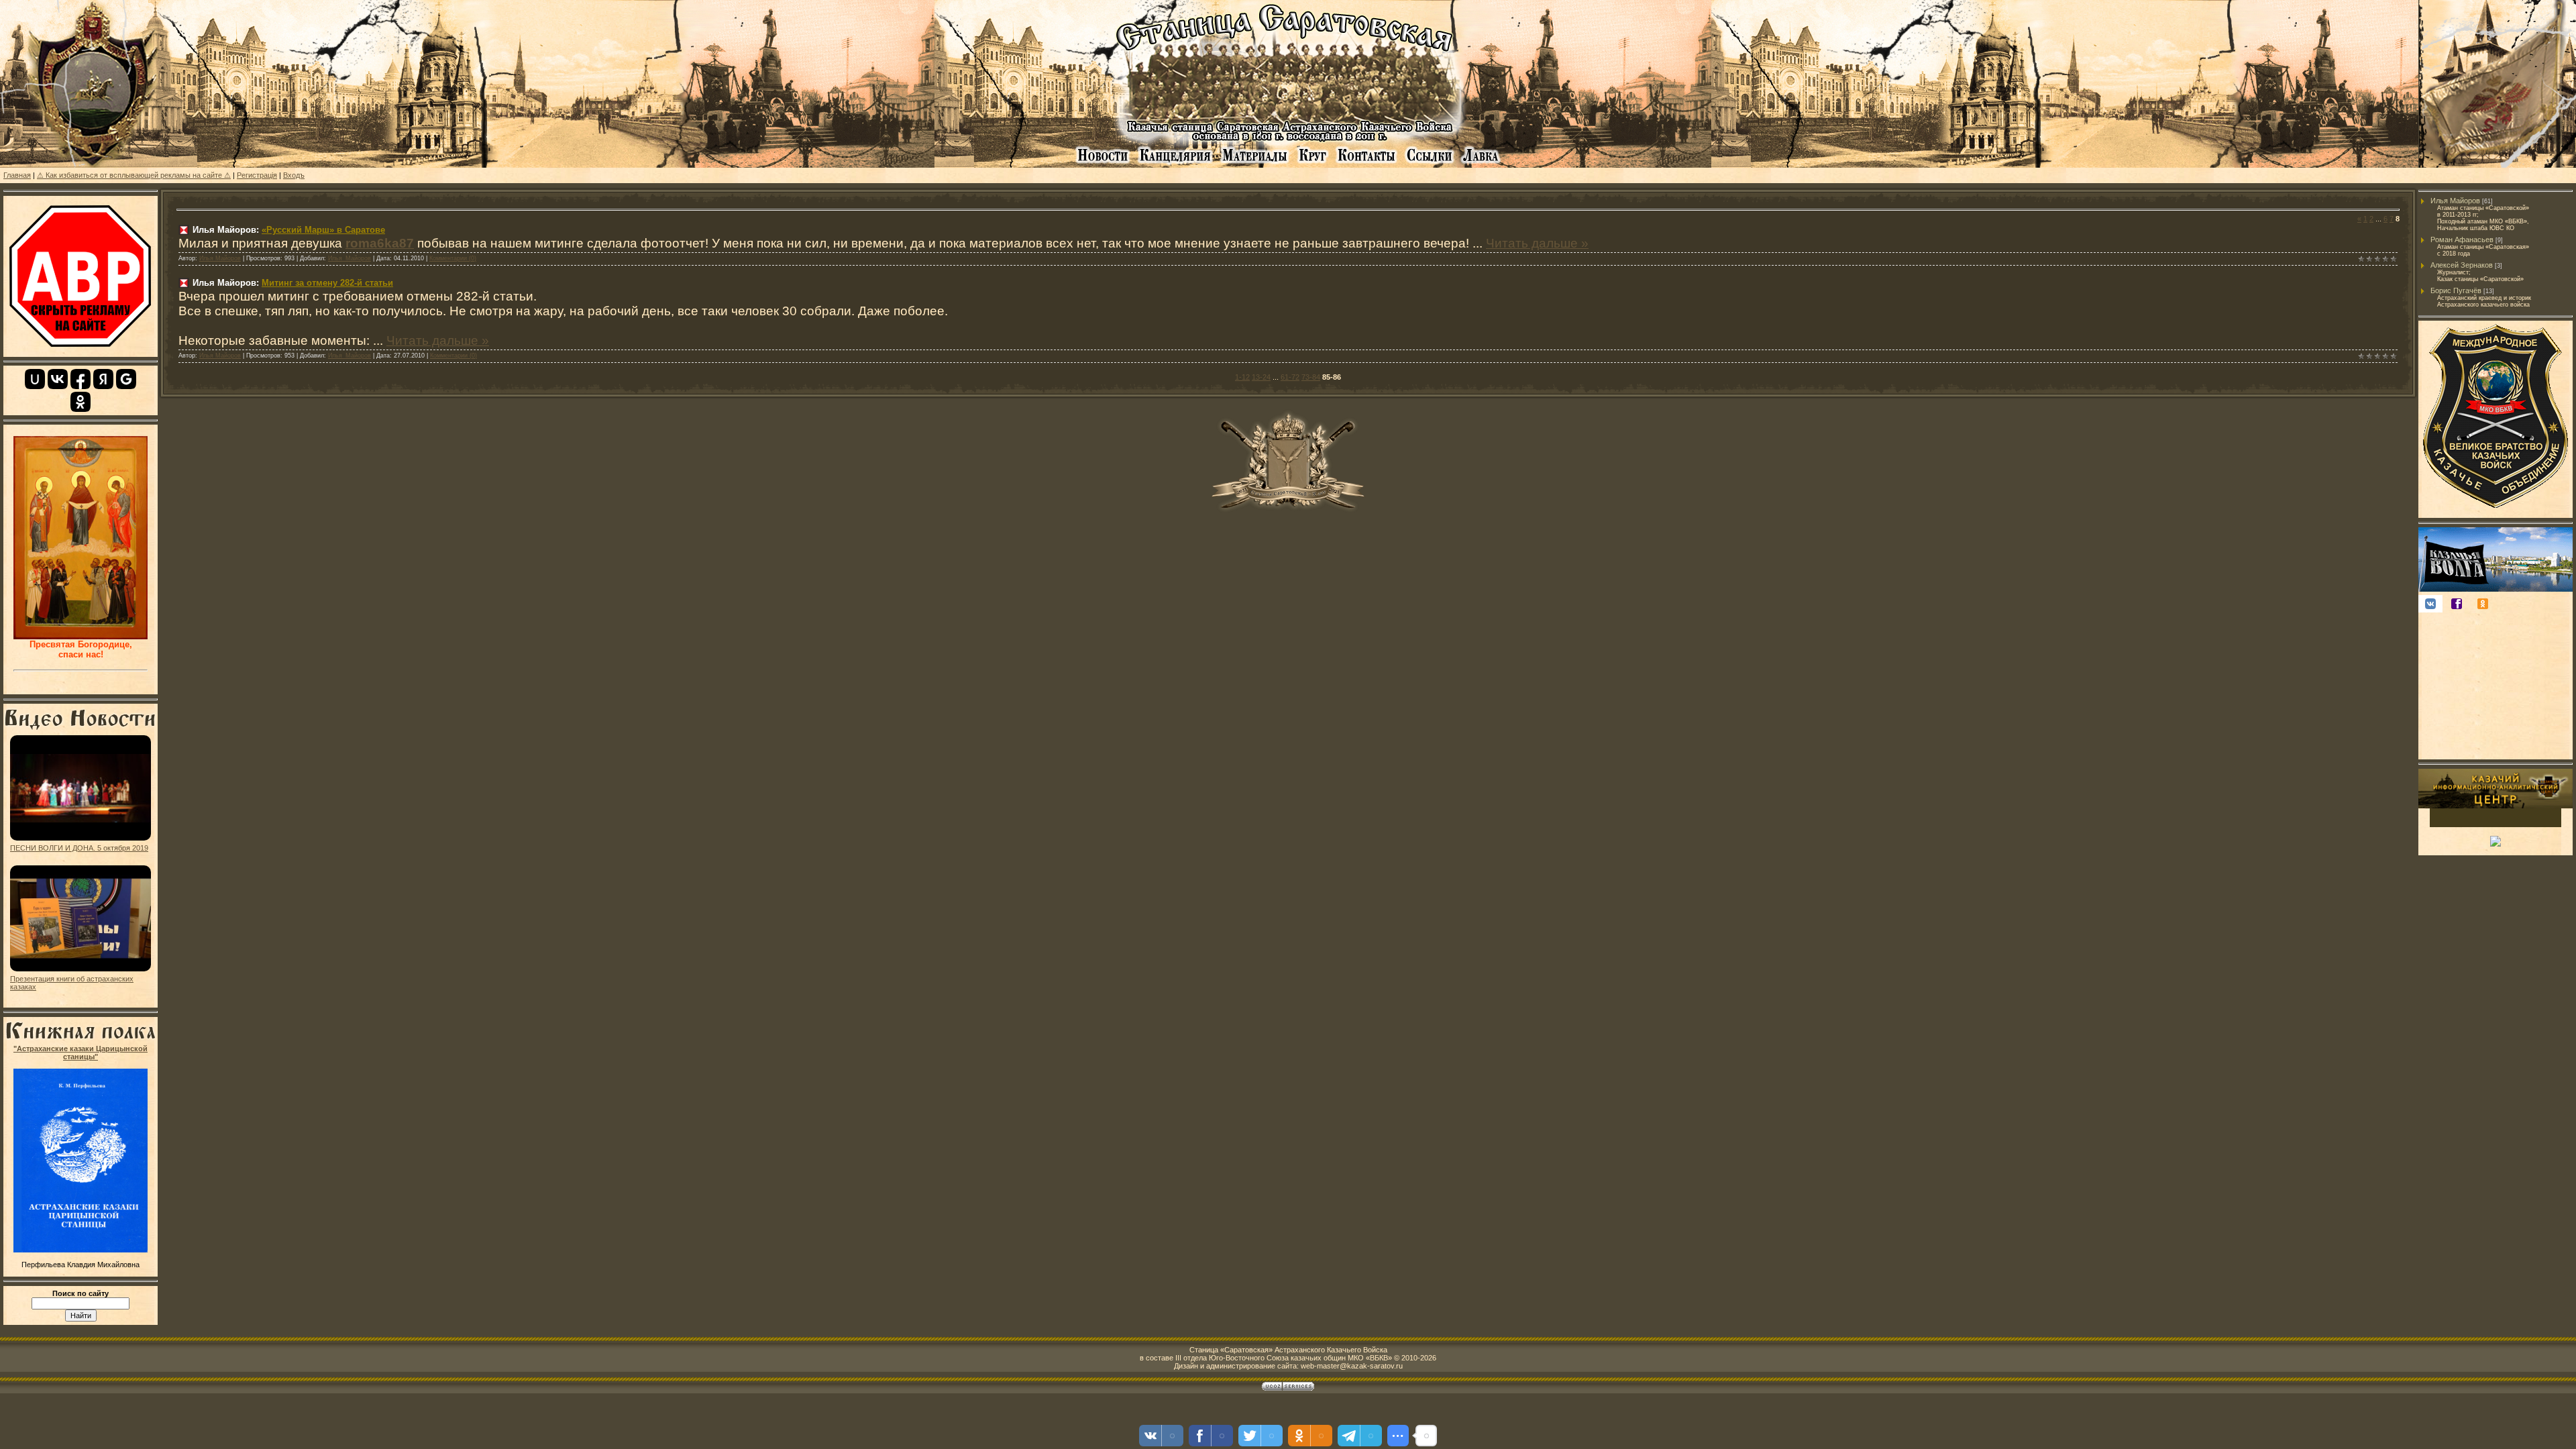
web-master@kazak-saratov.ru (1352, 1366)
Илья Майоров (220, 258)
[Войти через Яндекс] (103, 379)
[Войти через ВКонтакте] (58, 379)
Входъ (294, 175)
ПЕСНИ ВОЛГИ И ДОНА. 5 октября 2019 (79, 848)
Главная (17, 175)
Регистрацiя (257, 175)
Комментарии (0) (453, 258)
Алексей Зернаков (2462, 265)
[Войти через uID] (35, 379)
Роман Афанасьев (2462, 239)
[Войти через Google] (126, 379)
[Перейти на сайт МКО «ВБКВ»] (2495, 512)
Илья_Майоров (350, 258)
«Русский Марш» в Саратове (323, 230)
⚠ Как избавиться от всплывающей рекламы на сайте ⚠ (134, 175)
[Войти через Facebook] (80, 379)
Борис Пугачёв (2456, 290)
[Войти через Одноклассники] (80, 402)
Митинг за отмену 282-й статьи (327, 283)
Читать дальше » (1537, 243)
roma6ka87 (380, 243)
